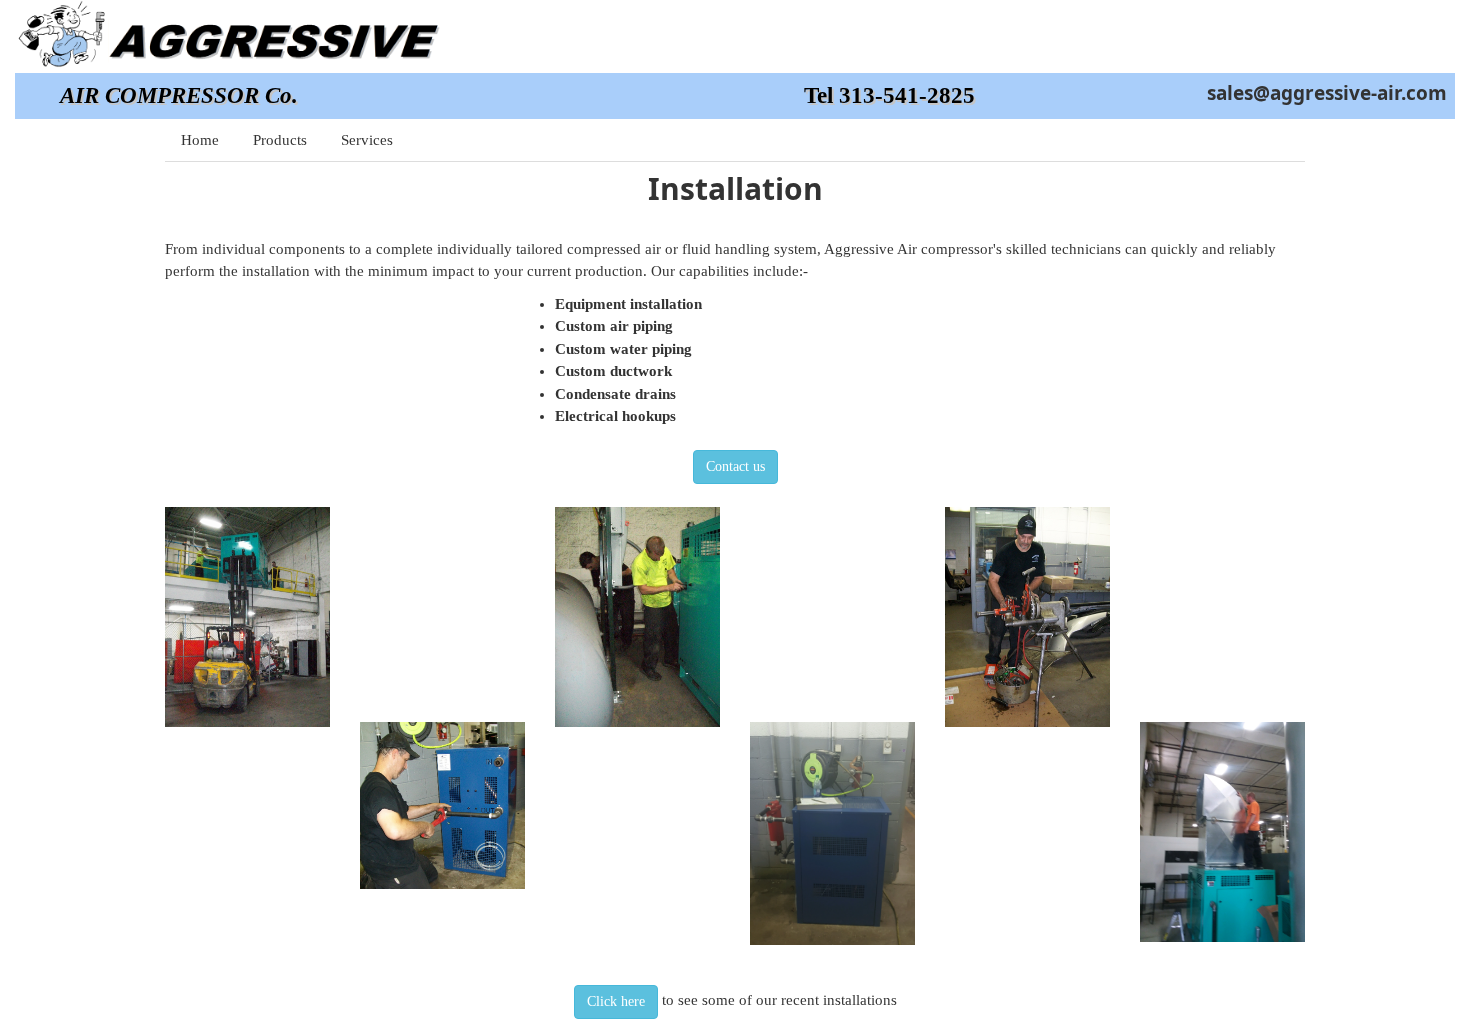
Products (280, 140)
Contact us (735, 466)
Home (200, 140)
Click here (616, 1001)
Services (367, 140)
